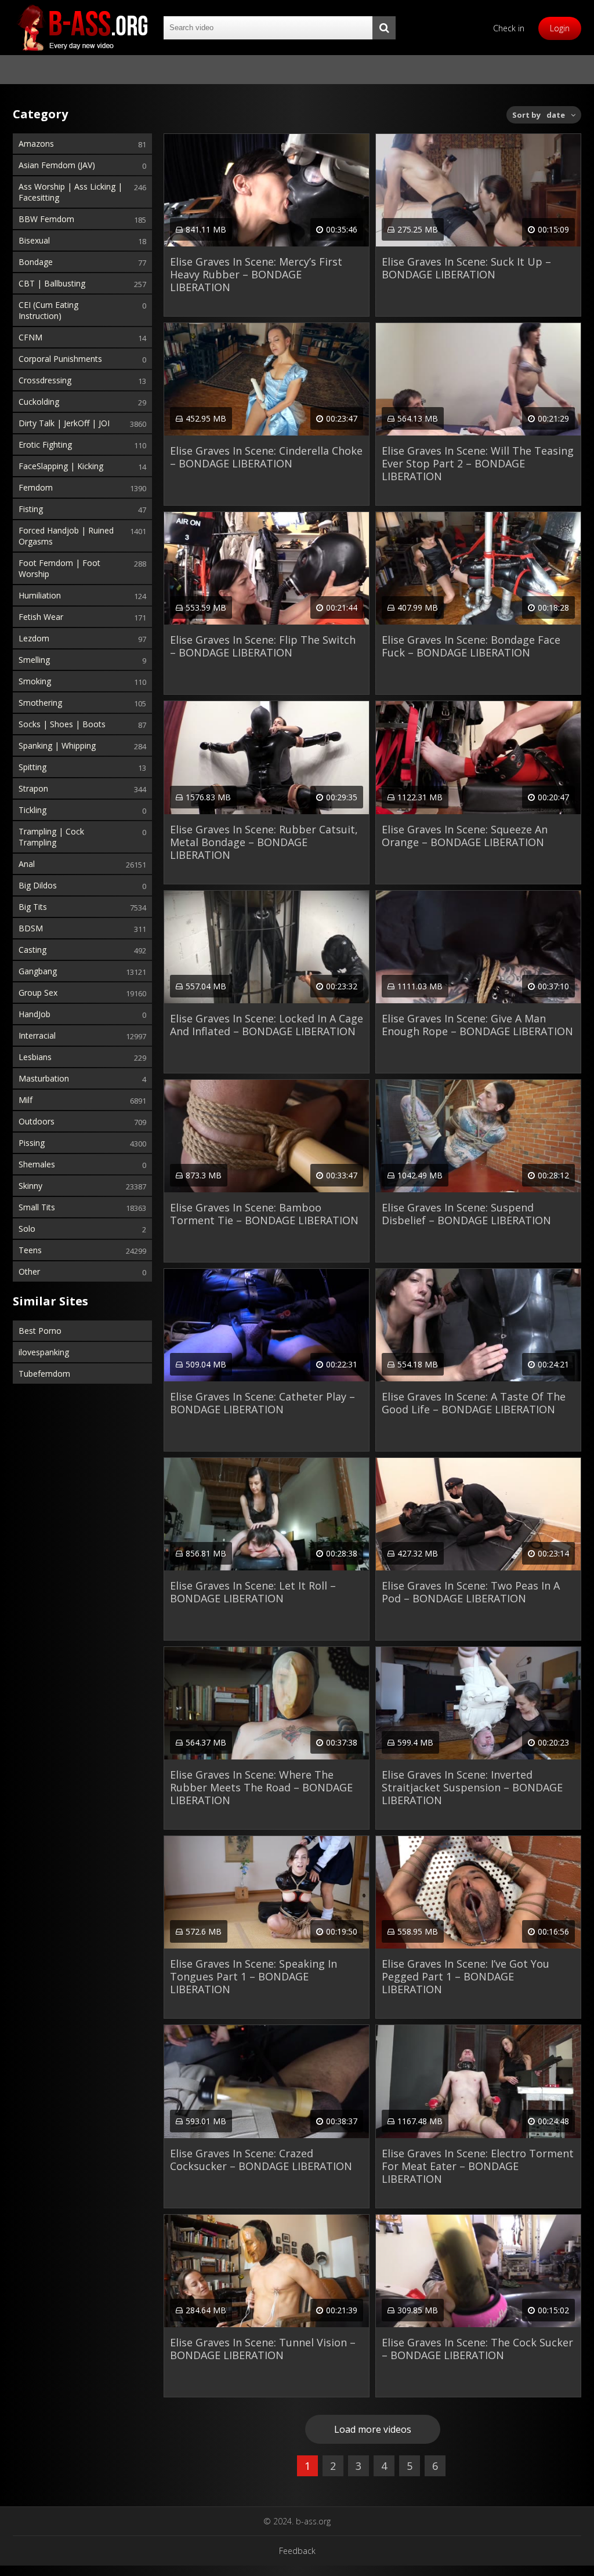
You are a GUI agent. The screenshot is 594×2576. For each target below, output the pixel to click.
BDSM (31, 928)
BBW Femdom (46, 219)
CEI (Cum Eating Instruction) (48, 310)
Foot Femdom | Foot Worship (59, 568)
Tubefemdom (44, 1374)
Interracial (37, 1035)
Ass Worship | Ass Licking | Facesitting (70, 192)
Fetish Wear (41, 617)
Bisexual (34, 240)
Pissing (32, 1143)
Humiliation (40, 595)
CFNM (30, 337)
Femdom (36, 487)
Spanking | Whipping (57, 745)
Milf (26, 1100)
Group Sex (38, 993)
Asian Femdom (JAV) (57, 165)
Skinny (30, 1186)
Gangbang (38, 971)
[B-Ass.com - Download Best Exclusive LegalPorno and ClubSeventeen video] (82, 28)
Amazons (36, 144)
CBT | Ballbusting (52, 283)
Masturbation (44, 1078)
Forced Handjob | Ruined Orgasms (66, 536)
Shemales (37, 1164)
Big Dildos (38, 885)
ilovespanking (44, 1352)
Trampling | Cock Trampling (51, 837)
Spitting (32, 767)
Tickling (32, 810)
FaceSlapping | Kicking (61, 466)
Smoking (35, 681)
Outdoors (37, 1121)
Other (29, 1271)
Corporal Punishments (60, 359)
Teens (30, 1250)
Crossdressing (45, 380)
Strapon (33, 788)
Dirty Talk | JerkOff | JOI (64, 423)
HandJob (35, 1014)
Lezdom (34, 638)
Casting (32, 950)
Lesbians (35, 1057)
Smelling (34, 660)
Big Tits (33, 907)
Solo (27, 1229)
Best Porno (40, 1331)
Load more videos (373, 2429)
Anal (27, 864)
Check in (509, 28)
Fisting (31, 509)
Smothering (40, 703)
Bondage (36, 262)
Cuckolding (39, 402)
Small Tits (37, 1207)
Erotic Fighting (45, 445)
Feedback (297, 2551)
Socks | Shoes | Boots (62, 724)
